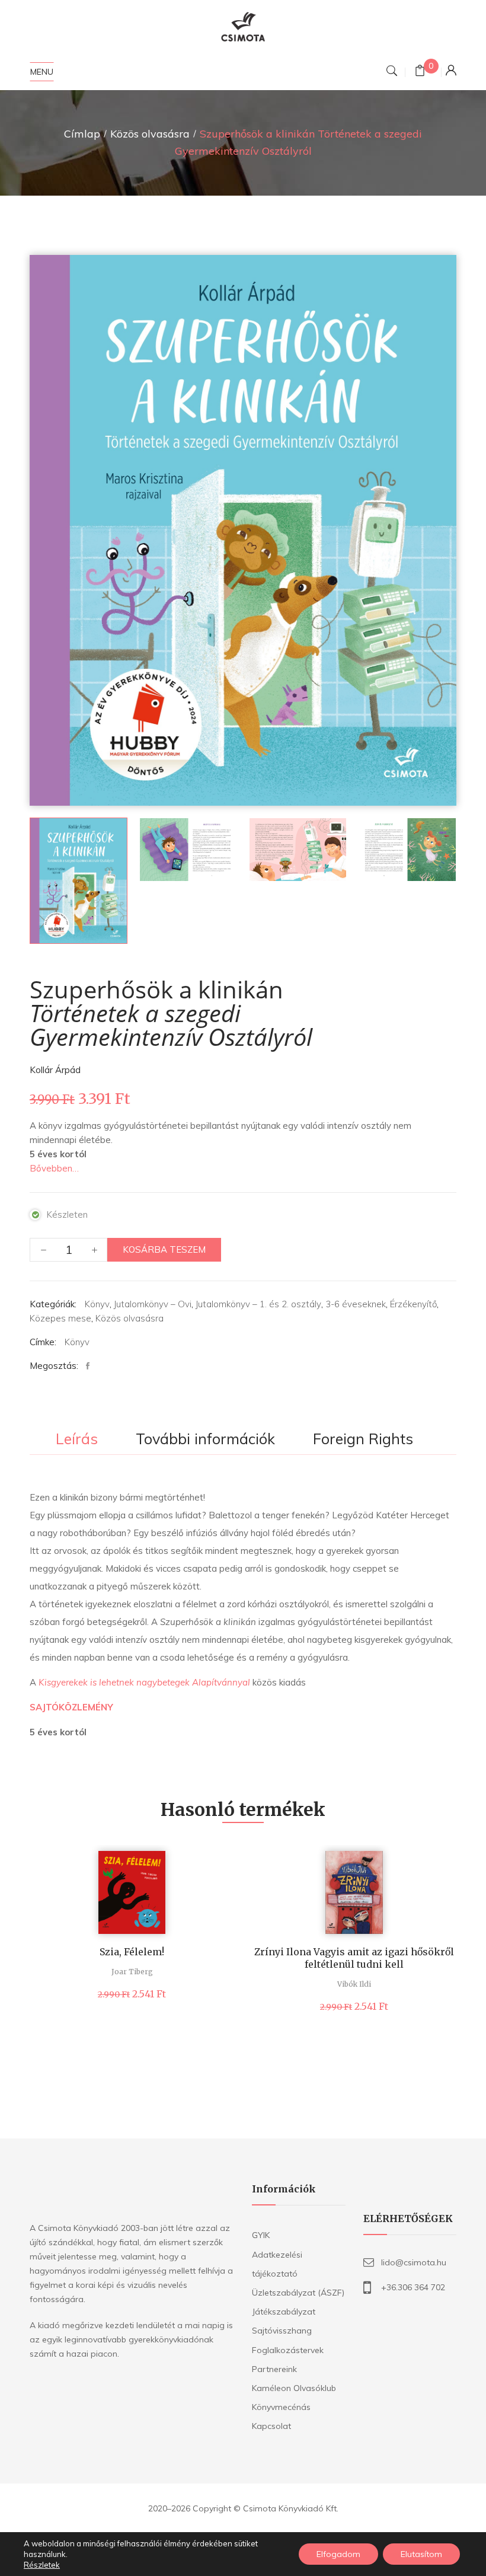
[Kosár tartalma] (420, 72)
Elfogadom (338, 2554)
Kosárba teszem (164, 1249)
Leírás (77, 1439)
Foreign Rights (363, 1439)
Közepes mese (60, 1318)
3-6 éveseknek (356, 1304)
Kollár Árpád (55, 1070)
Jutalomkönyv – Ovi (153, 1304)
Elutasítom (421, 2554)
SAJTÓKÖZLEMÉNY (71, 1707)
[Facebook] (91, 1366)
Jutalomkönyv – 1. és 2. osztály (258, 1304)
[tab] (77, 1440)
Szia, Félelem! (132, 1952)
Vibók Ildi (354, 1984)
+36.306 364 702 (413, 2287)
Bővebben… (54, 1168)
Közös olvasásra (150, 134)
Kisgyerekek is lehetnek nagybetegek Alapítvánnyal (144, 1682)
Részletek (42, 2565)
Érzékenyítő (413, 1304)
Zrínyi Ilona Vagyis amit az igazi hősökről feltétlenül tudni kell (354, 1958)
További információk (205, 1439)
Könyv (97, 1304)
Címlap (82, 134)
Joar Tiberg (132, 1972)
